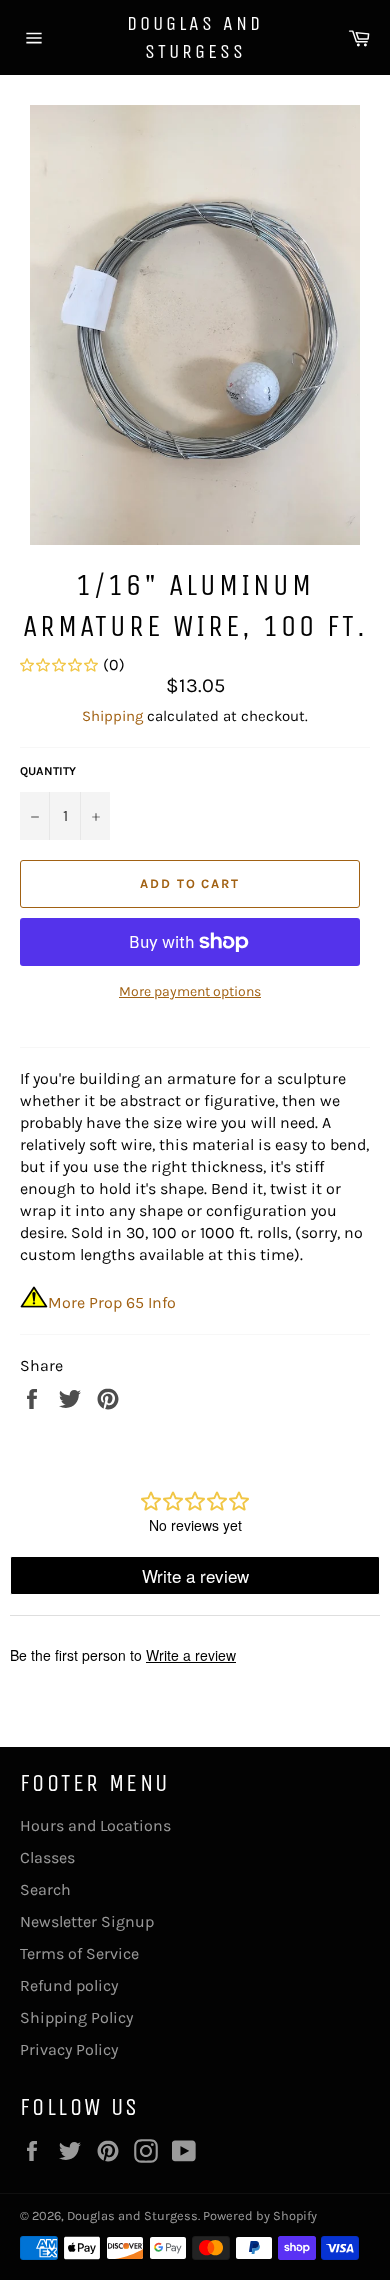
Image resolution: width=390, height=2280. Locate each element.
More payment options (190, 991)
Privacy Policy (69, 2049)
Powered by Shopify (260, 2215)
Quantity (48, 771)
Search (45, 1889)
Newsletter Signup (87, 1921)
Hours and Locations (95, 1825)
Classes (47, 1857)
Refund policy (69, 1985)
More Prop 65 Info (112, 1302)
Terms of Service (79, 1953)
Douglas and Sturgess (195, 37)
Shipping (112, 716)
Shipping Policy (76, 2017)
